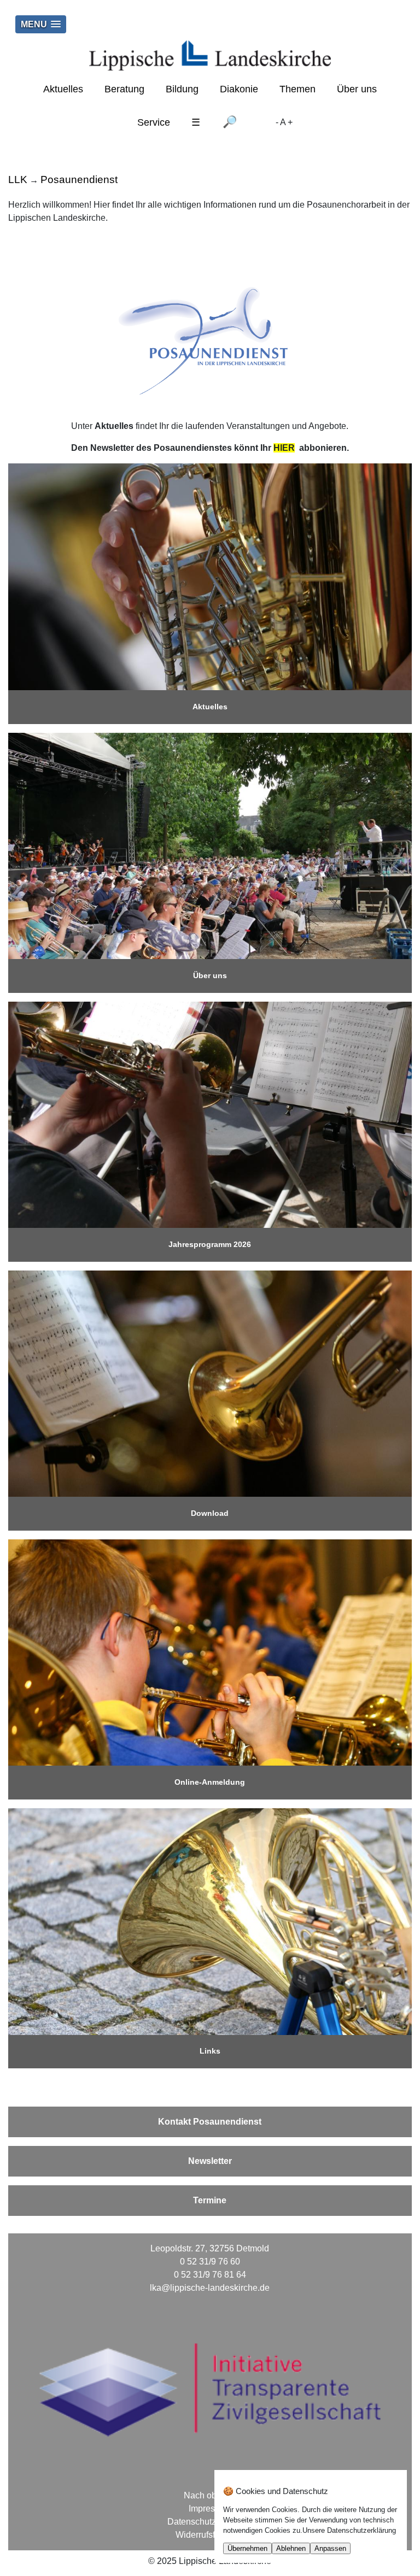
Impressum (210, 2509)
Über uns (357, 89)
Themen (297, 89)
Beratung (124, 89)
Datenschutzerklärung (210, 2522)
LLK (18, 180)
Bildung (182, 89)
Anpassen (330, 2548)
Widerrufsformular (210, 2535)
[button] (41, 24)
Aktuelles (63, 89)
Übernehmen (247, 2548)
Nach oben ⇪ (210, 2495)
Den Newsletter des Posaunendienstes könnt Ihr (172, 448)
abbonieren (321, 448)
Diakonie (239, 89)
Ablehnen (291, 2548)
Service (154, 122)
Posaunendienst (79, 180)
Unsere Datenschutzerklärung (349, 2530)
